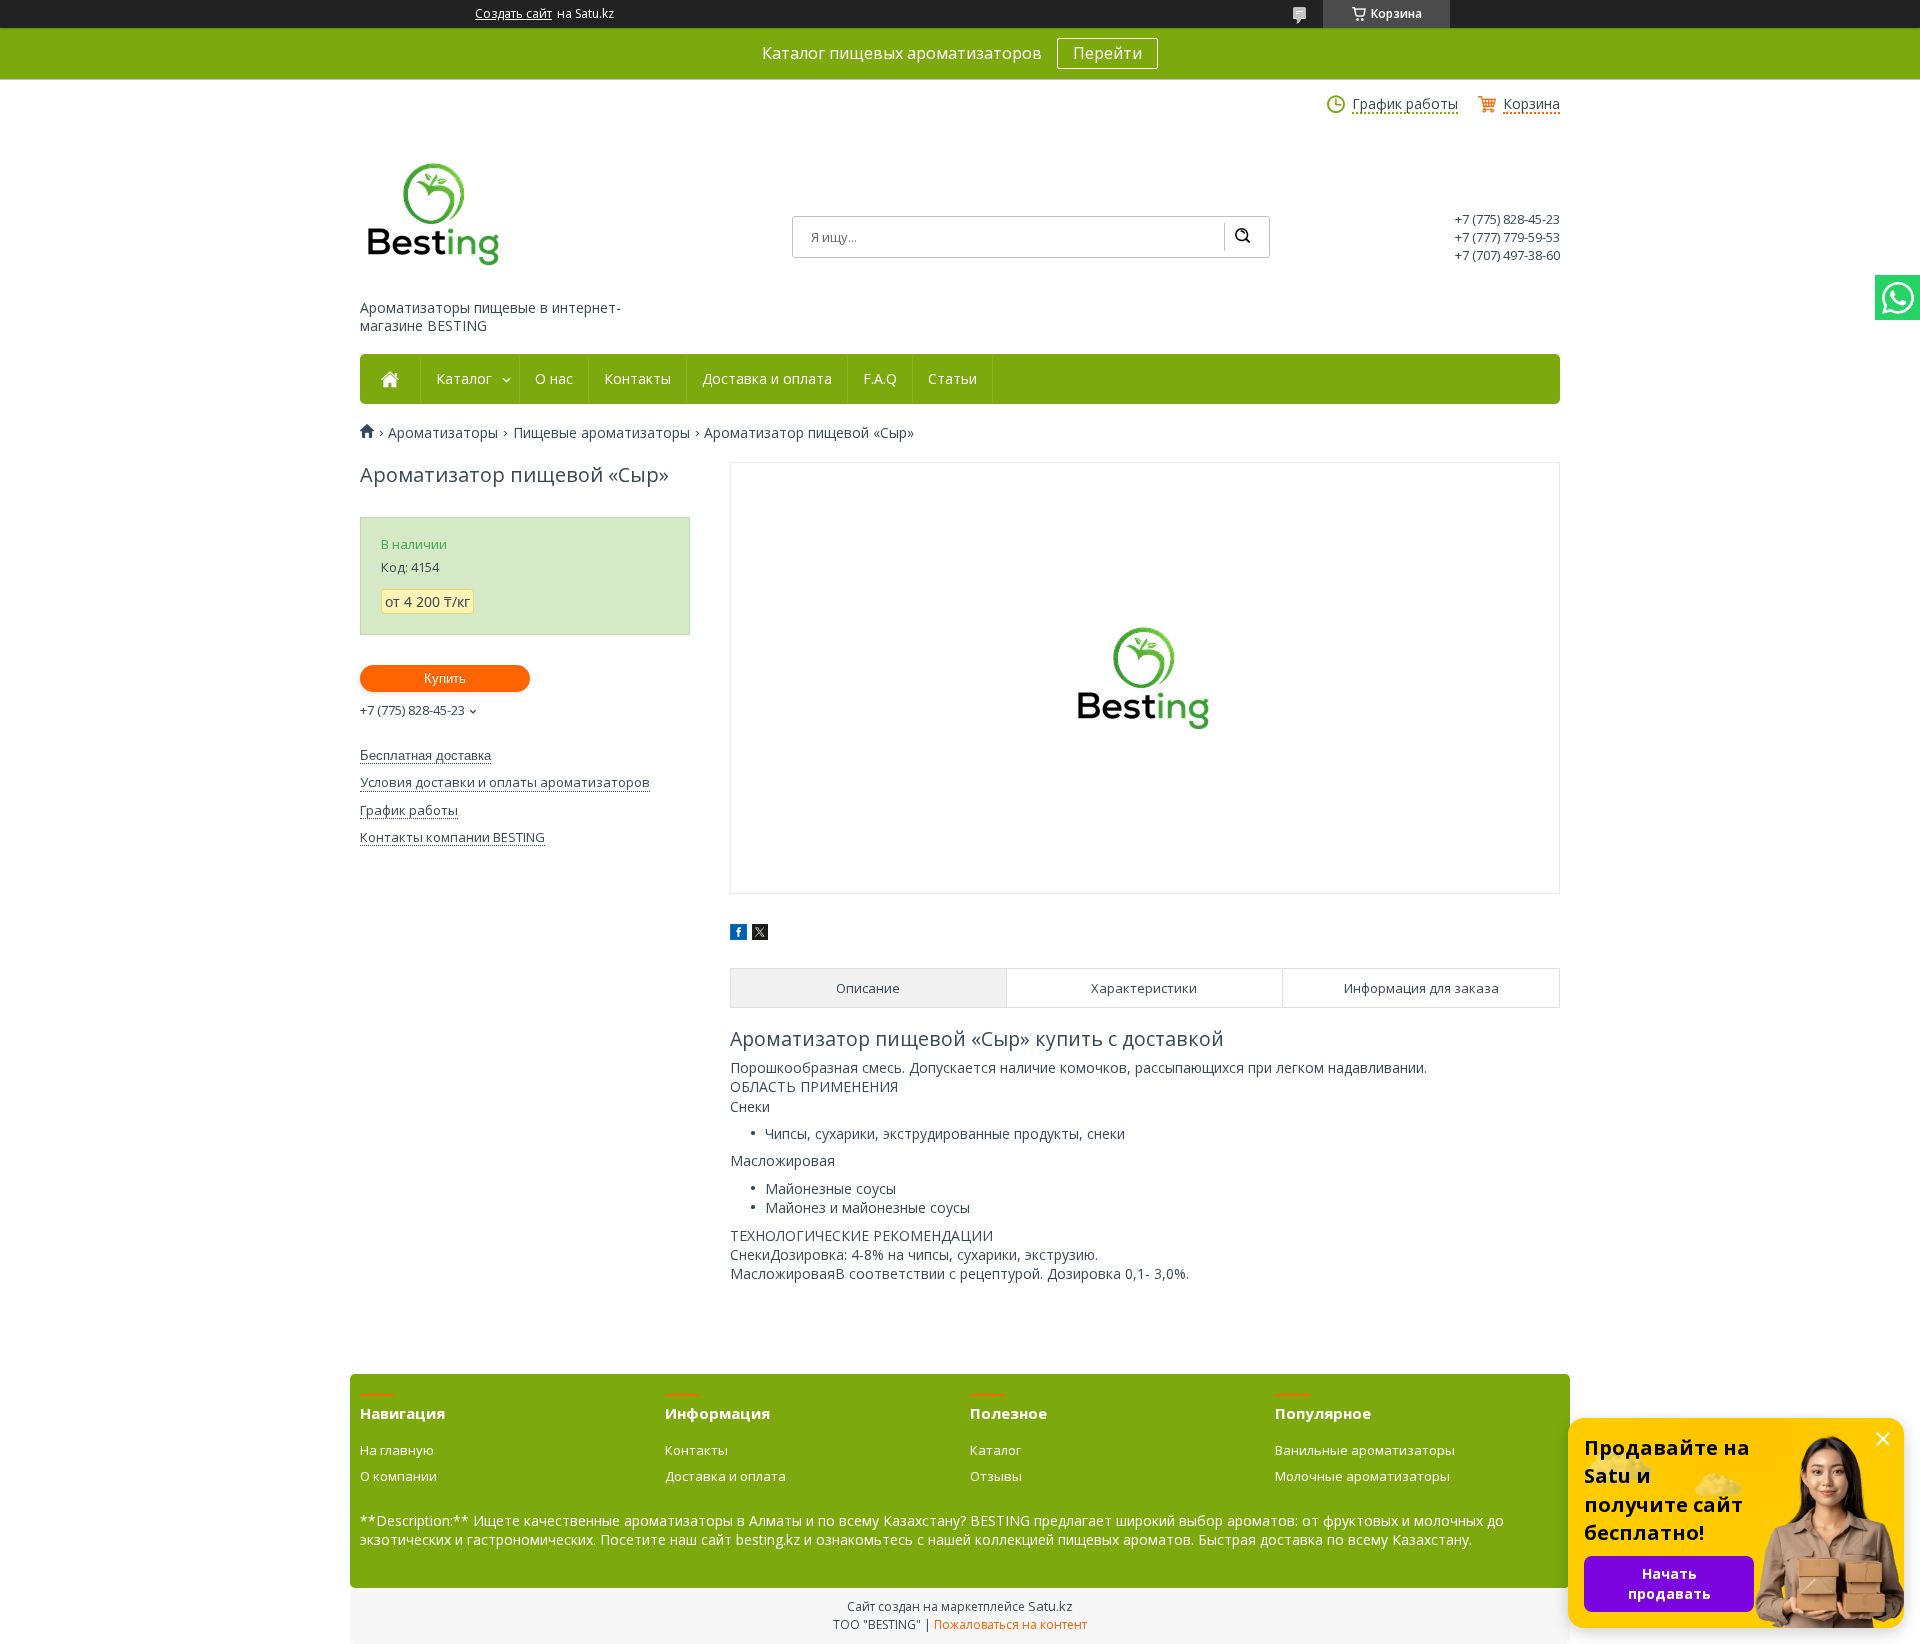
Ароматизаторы (443, 433)
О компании (398, 1476)
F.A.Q (880, 379)
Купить (445, 678)
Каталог (464, 379)
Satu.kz (1050, 1606)
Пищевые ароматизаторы (601, 433)
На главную (397, 1450)
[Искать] (1242, 237)
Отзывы (996, 1476)
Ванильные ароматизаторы (1365, 1450)
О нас (554, 379)
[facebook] (738, 934)
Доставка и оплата (767, 379)
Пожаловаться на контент (1010, 1624)
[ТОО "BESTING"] (435, 214)
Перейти (1107, 53)
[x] (760, 934)
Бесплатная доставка (425, 755)
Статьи (952, 379)
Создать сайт (513, 14)
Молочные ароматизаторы (1362, 1476)
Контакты (637, 379)
